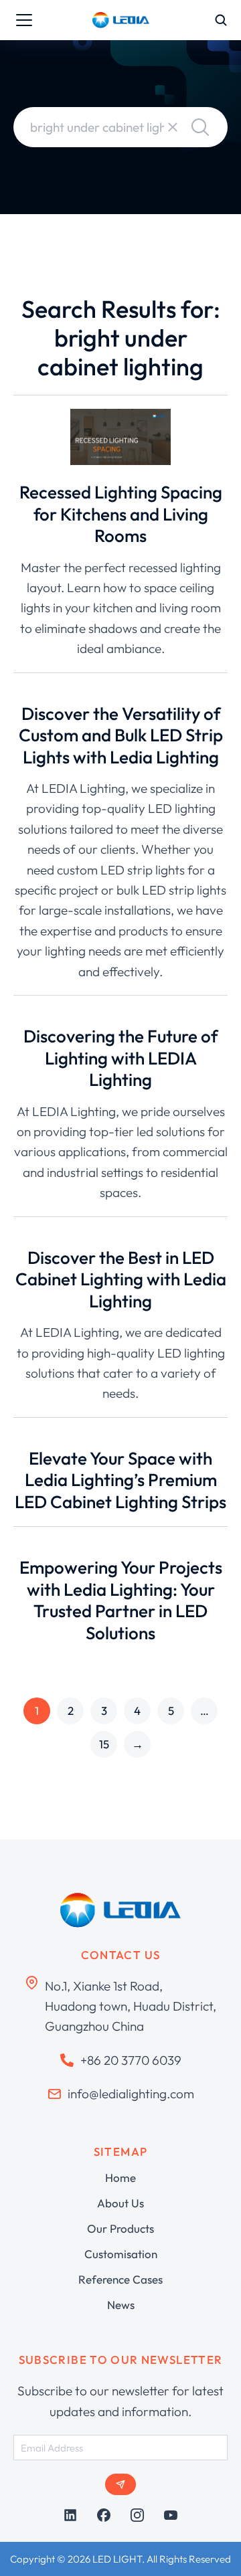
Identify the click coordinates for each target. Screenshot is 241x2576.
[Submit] (120, 2484)
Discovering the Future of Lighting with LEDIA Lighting (120, 1058)
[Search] (200, 127)
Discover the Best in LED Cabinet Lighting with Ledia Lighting (121, 1279)
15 (104, 1744)
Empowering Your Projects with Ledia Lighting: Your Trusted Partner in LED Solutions (121, 1600)
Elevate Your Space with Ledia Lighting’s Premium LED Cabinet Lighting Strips (120, 1480)
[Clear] (173, 127)
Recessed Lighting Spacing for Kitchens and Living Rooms (121, 514)
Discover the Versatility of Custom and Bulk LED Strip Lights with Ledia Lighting (121, 735)
